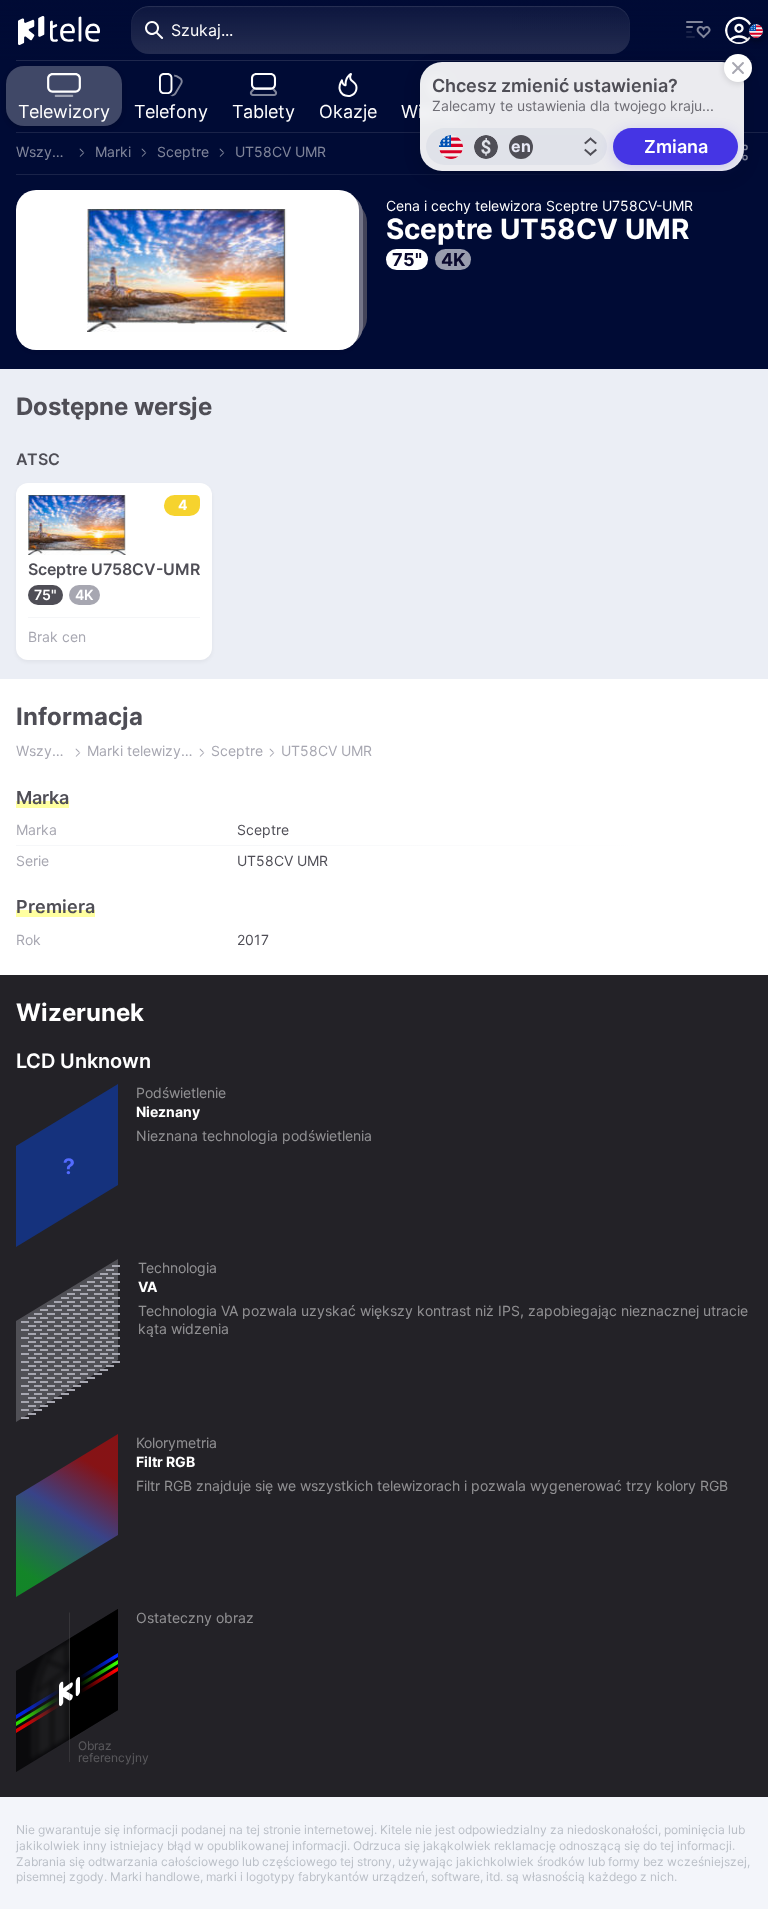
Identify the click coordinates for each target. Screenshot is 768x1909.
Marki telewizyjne (140, 750)
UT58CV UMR (280, 151)
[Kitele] (59, 30)
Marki (113, 151)
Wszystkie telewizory (42, 151)
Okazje (348, 111)
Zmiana (676, 146)
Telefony (171, 111)
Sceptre (183, 151)
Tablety (263, 111)
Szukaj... (202, 30)
